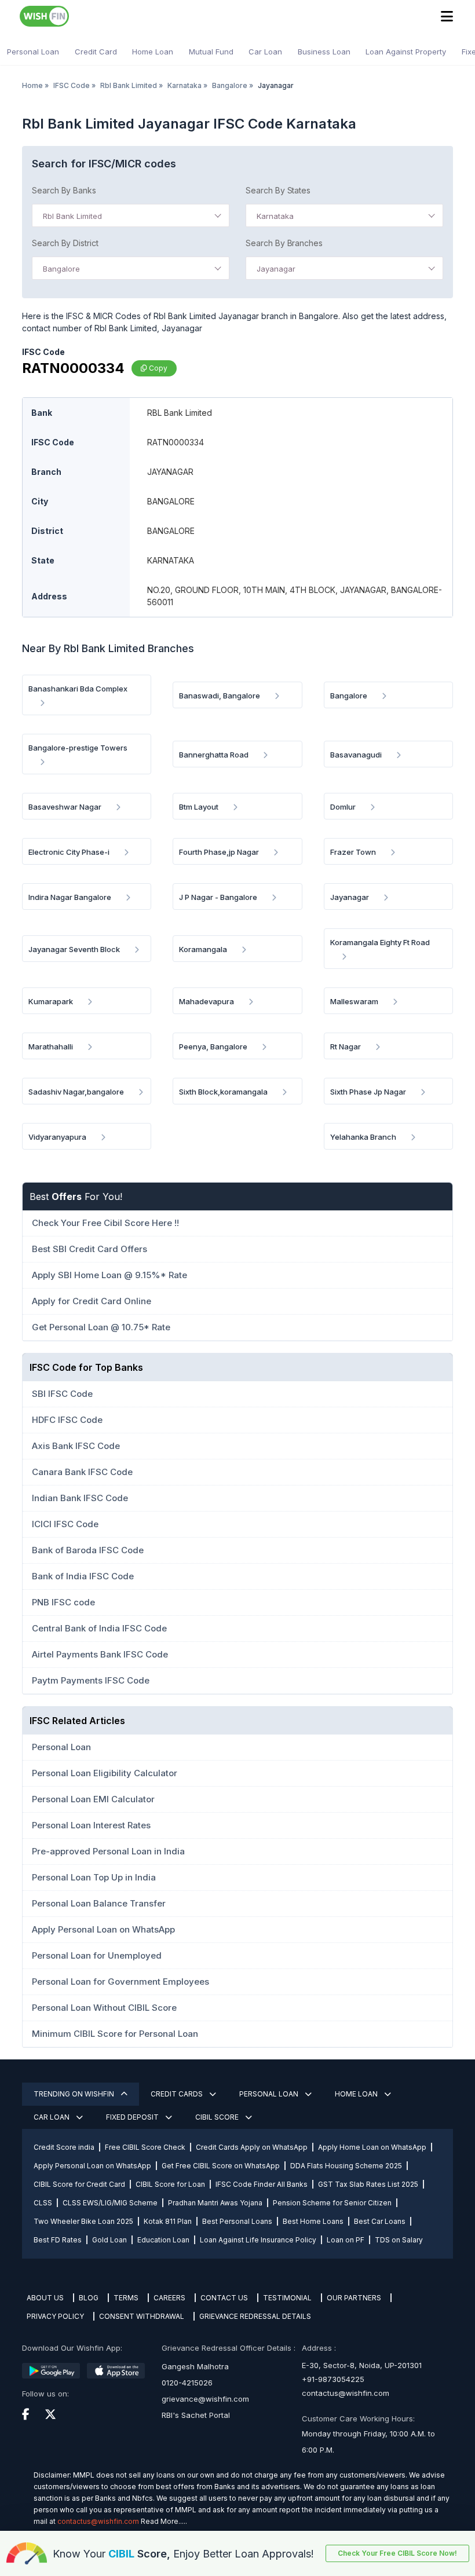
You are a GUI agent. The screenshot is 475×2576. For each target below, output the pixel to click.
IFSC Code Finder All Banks (262, 2184)
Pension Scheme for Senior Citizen (332, 2203)
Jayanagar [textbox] (276, 269)
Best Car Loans (380, 2221)
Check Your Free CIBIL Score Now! (397, 2553)
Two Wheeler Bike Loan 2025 (83, 2221)
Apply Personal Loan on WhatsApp (92, 2166)
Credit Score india (64, 2147)
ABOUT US (45, 2298)
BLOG (89, 2298)
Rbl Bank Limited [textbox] (72, 216)
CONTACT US (224, 2298)
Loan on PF (346, 2240)
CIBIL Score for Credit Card (79, 2184)
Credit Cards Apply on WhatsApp (252, 2147)
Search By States (278, 190)
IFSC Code (72, 85)
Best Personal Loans (237, 2221)
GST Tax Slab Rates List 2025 (368, 2184)
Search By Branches (284, 243)
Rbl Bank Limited (129, 85)
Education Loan (163, 2240)
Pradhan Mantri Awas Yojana (215, 2203)
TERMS (126, 2298)
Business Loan (324, 52)
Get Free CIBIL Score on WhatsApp (221, 2166)
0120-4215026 (187, 2383)
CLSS (43, 2203)
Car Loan (265, 52)
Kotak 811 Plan (168, 2221)
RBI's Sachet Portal (196, 2415)
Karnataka (184, 85)
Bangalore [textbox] (61, 269)
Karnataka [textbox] (275, 216)
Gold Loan (109, 2240)
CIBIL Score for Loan (170, 2184)
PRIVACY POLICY (55, 2316)
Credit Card (96, 52)
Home (32, 85)
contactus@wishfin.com (346, 2393)
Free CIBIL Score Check (145, 2147)
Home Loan (153, 52)
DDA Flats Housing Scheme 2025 (346, 2166)
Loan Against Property (406, 52)
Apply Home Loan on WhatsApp (372, 2147)
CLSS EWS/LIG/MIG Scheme (110, 2203)
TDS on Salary (399, 2240)
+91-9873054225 (333, 2379)
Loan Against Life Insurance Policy (258, 2240)
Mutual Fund (211, 52)
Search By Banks (64, 190)
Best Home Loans (313, 2221)
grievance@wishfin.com (205, 2399)
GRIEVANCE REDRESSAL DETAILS (255, 2316)
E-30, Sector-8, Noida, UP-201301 (362, 2365)
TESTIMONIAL (287, 2298)
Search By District (65, 243)
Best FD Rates (58, 2240)
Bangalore (230, 85)
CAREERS (169, 2298)
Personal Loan (33, 52)
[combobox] (131, 215)
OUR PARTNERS (354, 2298)
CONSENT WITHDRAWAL (142, 2316)
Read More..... (164, 2521)
